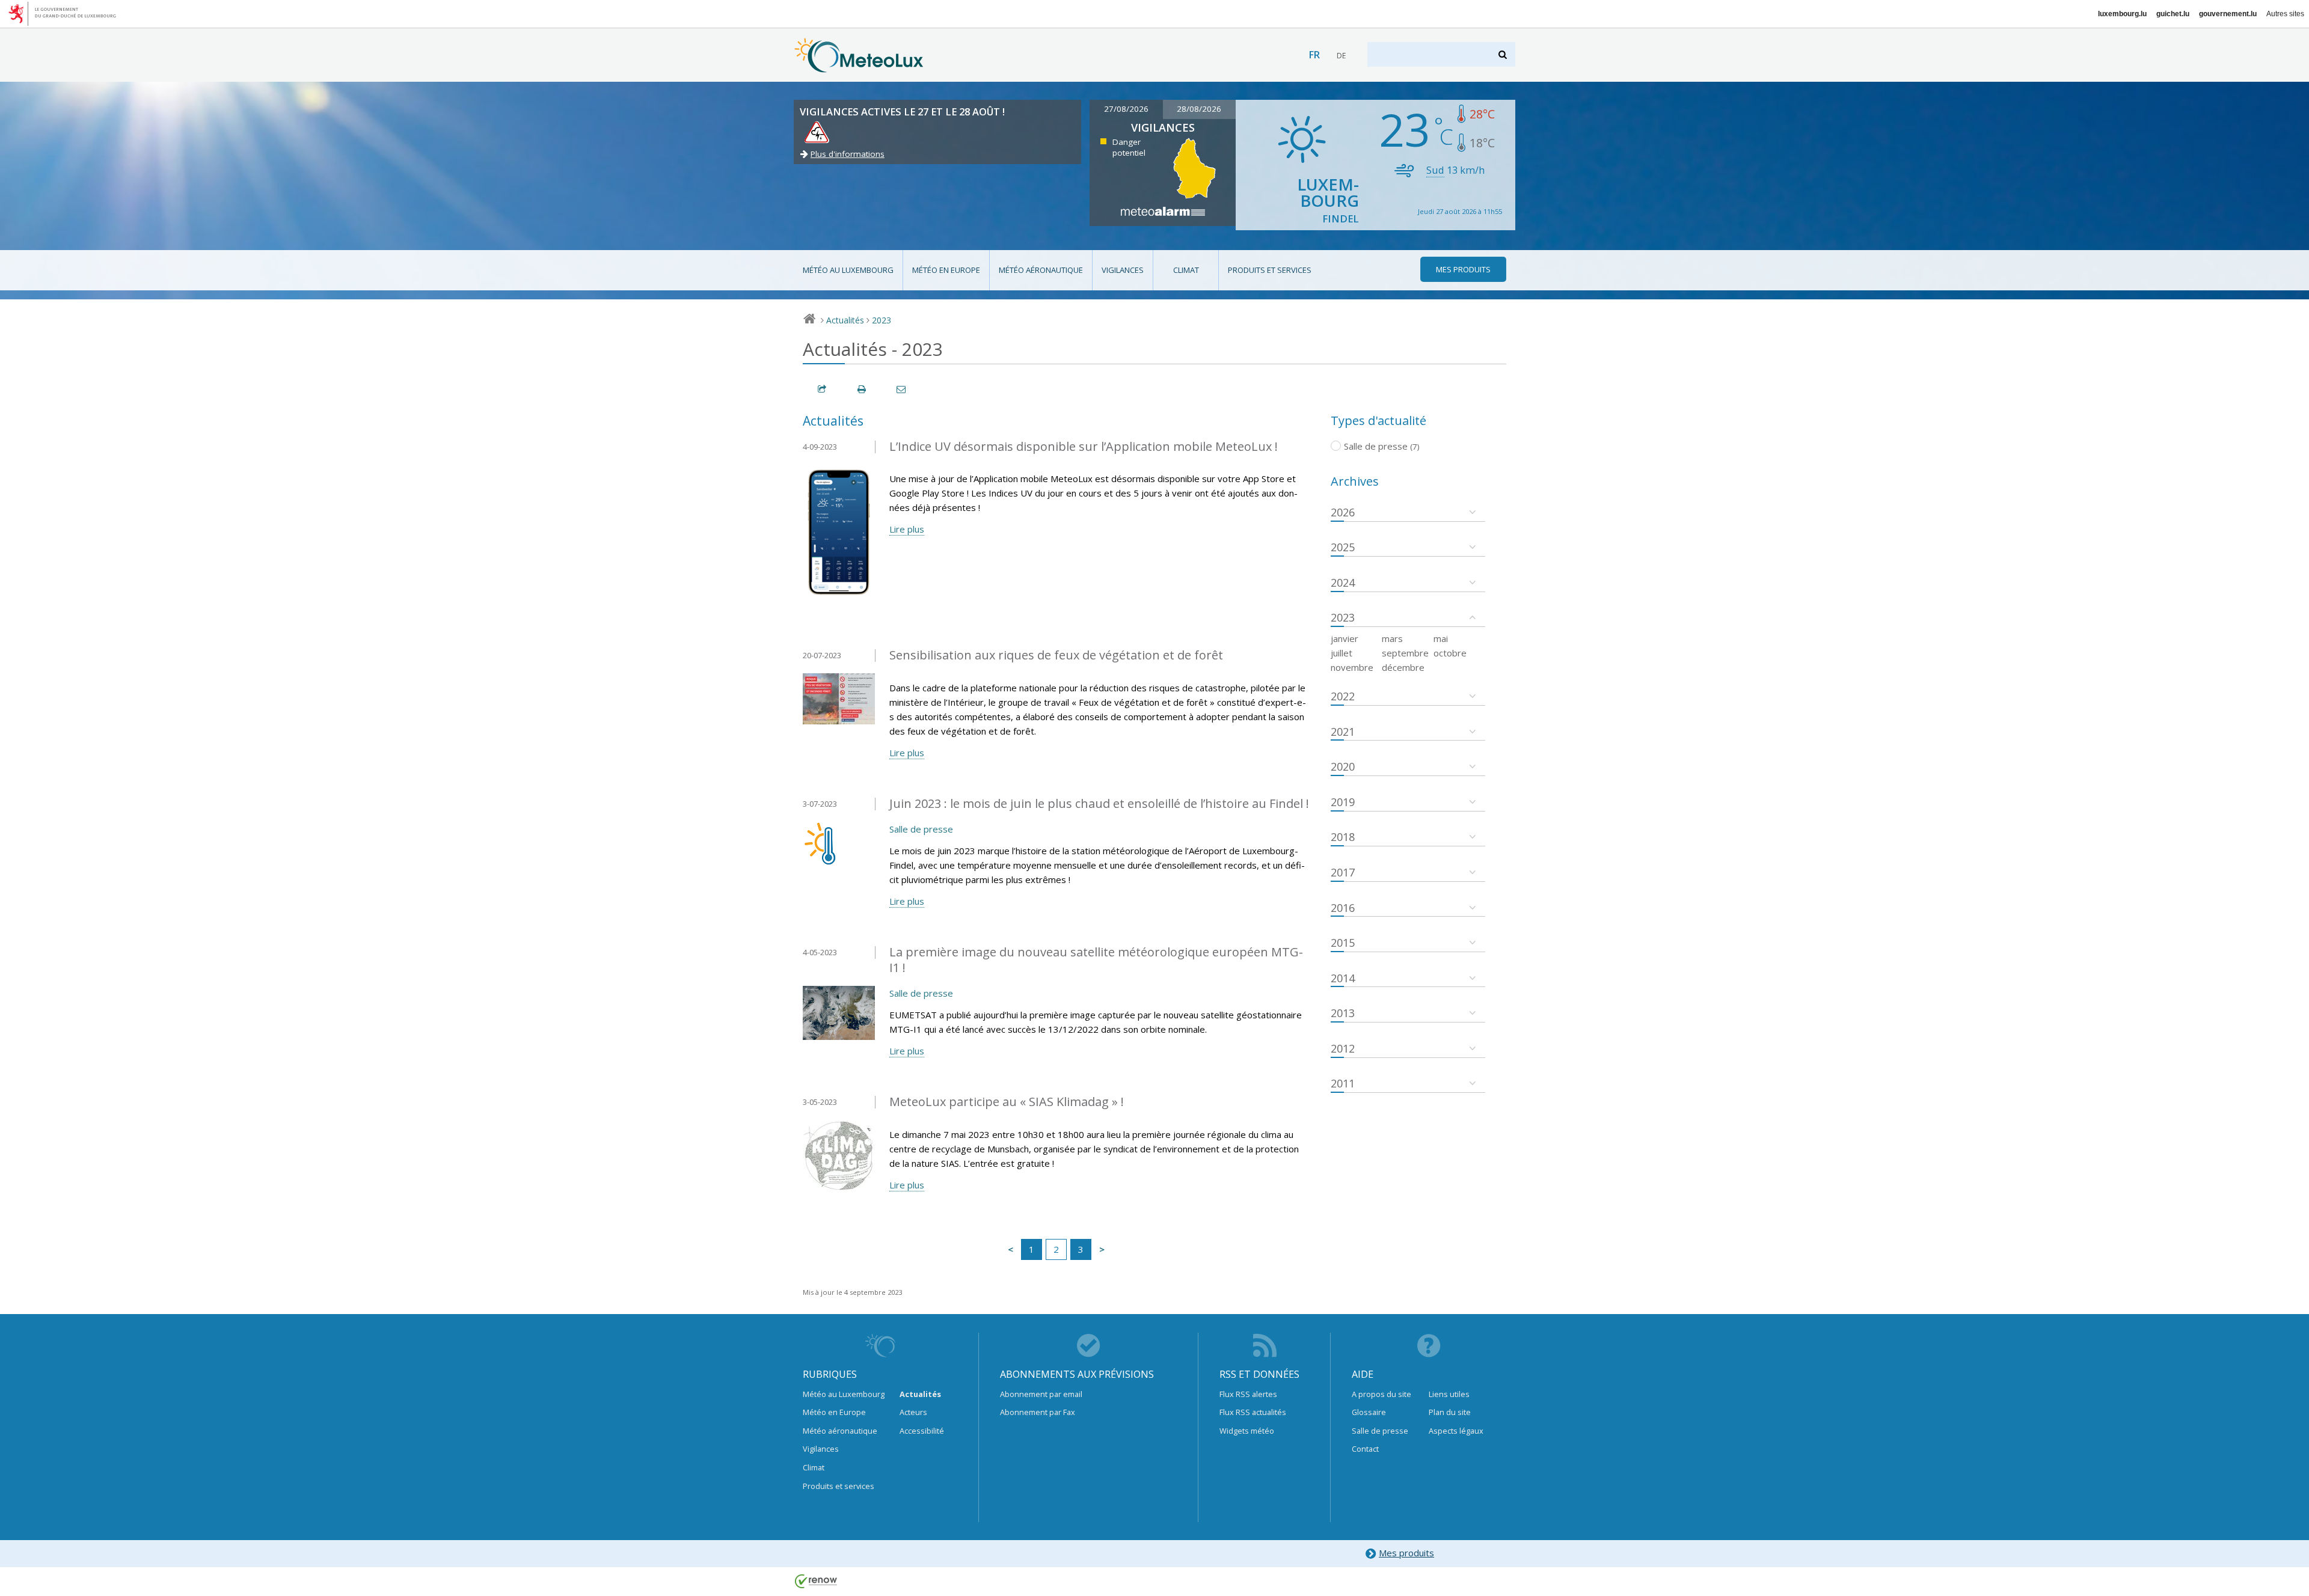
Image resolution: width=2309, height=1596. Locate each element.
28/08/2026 (1199, 109)
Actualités (845, 320)
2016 (1343, 908)
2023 (882, 320)
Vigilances (1123, 270)
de (1341, 56)
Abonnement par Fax (1038, 1412)
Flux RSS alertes (1248, 1394)
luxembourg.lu (2122, 14)
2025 (1343, 547)
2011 (1343, 1083)
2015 (1343, 943)
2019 (1343, 802)
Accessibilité (922, 1431)
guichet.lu (2173, 14)
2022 (1343, 696)
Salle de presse (921, 829)
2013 (1343, 1013)
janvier (1345, 638)
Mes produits (1406, 1553)
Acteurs (913, 1412)
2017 (1343, 872)
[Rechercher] (1504, 54)
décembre (1403, 667)
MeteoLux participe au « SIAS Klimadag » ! (1007, 1102)
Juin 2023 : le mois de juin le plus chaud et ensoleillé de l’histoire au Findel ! (1099, 803)
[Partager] (823, 389)
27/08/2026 (1126, 109)
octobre (1450, 653)
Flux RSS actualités (1253, 1412)
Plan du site (1450, 1412)
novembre (1352, 667)
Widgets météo (1247, 1431)
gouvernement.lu (2228, 14)
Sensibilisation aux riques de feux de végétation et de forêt (1056, 655)
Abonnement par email (1041, 1394)
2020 (1343, 766)
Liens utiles (1449, 1394)
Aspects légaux (1456, 1431)
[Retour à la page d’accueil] (859, 67)
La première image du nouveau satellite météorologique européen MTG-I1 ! (1096, 960)
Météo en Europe (946, 270)
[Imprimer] (862, 389)
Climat (1186, 270)
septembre (1405, 653)
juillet (1342, 653)
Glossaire (1369, 1412)
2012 (1343, 1048)
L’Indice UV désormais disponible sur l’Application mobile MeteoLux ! (1084, 446)
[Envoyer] (902, 389)
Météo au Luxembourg (848, 270)
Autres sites (2285, 14)
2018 (1343, 837)
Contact (1365, 1449)
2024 (1343, 582)
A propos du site (1381, 1394)
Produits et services (1270, 270)
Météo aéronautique (1041, 270)
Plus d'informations (848, 154)
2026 (1343, 512)
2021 (1343, 732)
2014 (1343, 978)
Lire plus (907, 529)
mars (1392, 638)
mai (1441, 638)
